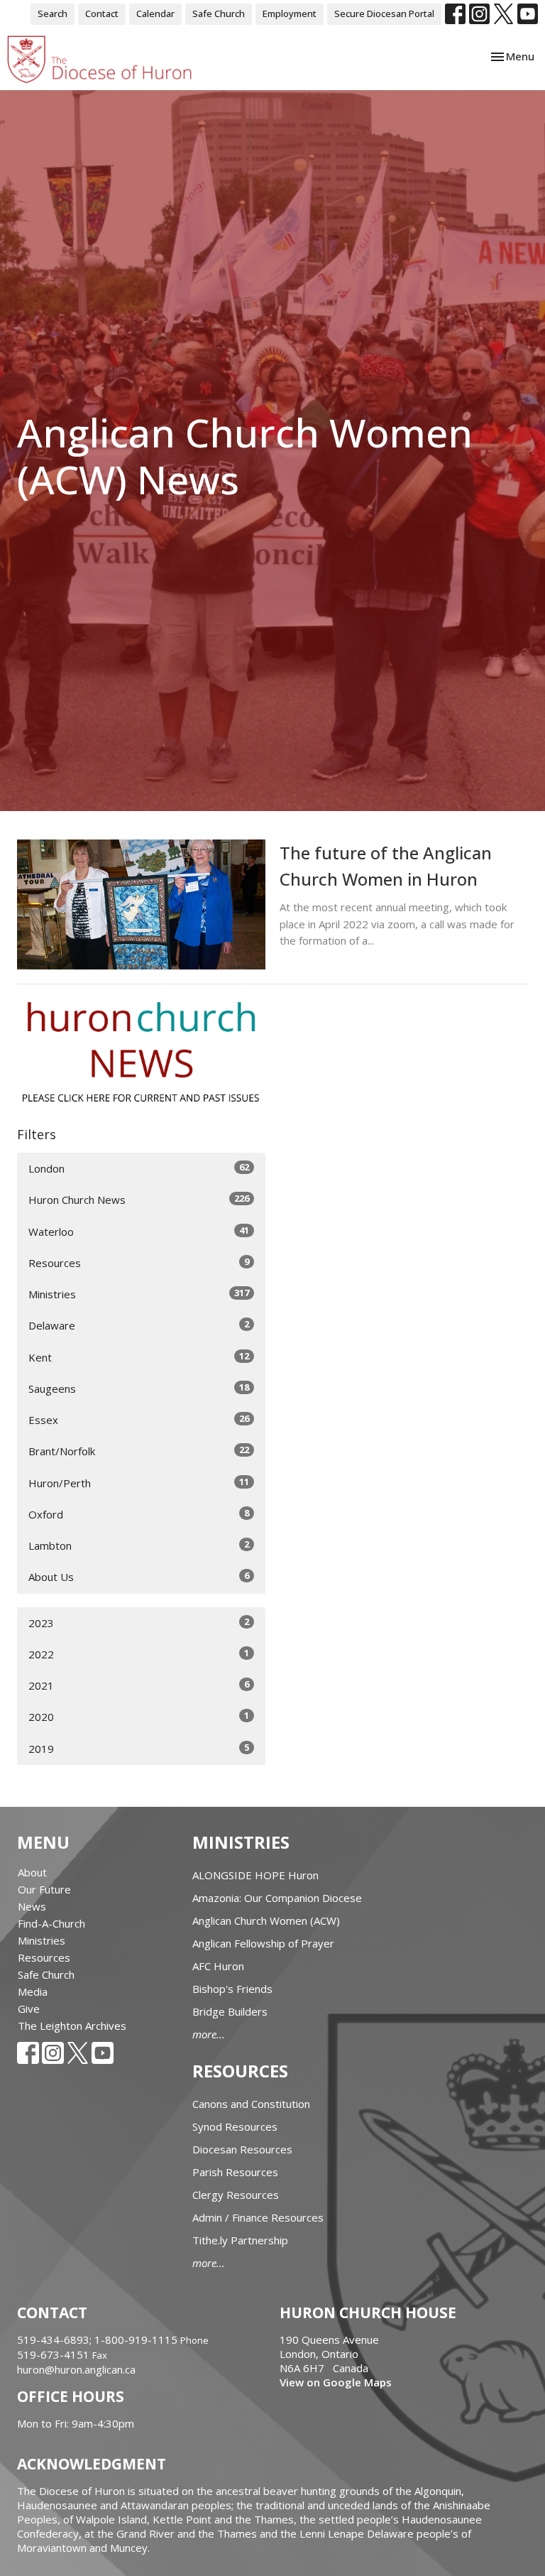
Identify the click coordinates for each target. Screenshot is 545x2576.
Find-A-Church (51, 1923)
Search (53, 13)
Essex (139, 1419)
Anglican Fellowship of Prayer (263, 1943)
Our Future (44, 1889)
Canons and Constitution (251, 2104)
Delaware (139, 1325)
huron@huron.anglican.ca (76, 2369)
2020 (139, 1716)
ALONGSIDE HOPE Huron (255, 1875)
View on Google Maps (336, 2382)
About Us (139, 1576)
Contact (102, 13)
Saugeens (139, 1388)
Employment (290, 13)
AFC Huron (218, 1966)
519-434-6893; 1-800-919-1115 (99, 2339)
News (32, 1906)
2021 (139, 1685)
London (139, 1168)
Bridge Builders (230, 2011)
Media (33, 1991)
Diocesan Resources (242, 2149)
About (32, 1872)
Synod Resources (235, 2126)
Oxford (139, 1514)
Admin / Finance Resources (258, 2217)
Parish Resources (235, 2172)
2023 (139, 1623)
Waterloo (139, 1231)
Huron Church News (139, 1199)
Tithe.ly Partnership (240, 2240)
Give (29, 2009)
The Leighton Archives (72, 2026)
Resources (139, 1262)
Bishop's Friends (232, 1989)
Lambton (139, 1545)
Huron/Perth (139, 1483)
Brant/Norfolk (139, 1451)
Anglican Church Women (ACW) (266, 1920)
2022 (139, 1654)
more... (209, 2034)
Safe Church (219, 13)
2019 (139, 1748)
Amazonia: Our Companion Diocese (277, 1898)
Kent (139, 1357)
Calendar (155, 13)
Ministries (139, 1294)
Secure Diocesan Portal (384, 13)
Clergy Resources (236, 2195)
